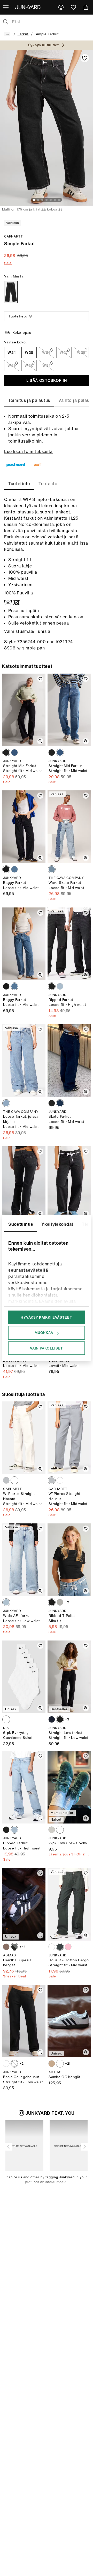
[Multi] (6, 1719)
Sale (8, 263)
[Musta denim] (52, 986)
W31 (46, 365)
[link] (61, 7)
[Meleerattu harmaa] (60, 1602)
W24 (12, 352)
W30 (29, 365)
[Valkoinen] (14, 1480)
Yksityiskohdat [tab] (57, 1224)
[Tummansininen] (60, 1103)
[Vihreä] (60, 1947)
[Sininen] (14, 753)
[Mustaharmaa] (6, 753)
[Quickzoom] (40, 741)
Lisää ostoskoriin (47, 381)
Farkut (23, 34)
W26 (46, 352)
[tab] (29, 400)
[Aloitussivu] (29, 7)
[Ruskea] (6, 1947)
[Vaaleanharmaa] (6, 1480)
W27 (64, 352)
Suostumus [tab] (21, 1224)
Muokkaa (44, 1333)
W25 (29, 352)
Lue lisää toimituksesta (28, 451)
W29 (12, 365)
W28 (81, 352)
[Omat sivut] (61, 7)
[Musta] (11, 292)
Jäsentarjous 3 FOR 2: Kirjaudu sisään (69, 1854)
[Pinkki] (68, 1947)
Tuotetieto (18, 316)
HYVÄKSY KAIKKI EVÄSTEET (46, 1317)
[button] (9, 2147)
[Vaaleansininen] (60, 986)
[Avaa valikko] (6, 7)
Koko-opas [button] (22, 333)
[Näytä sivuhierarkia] (7, 34)
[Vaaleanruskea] (52, 2064)
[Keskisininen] (6, 1602)
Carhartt (13, 236)
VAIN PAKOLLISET (47, 1348)
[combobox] (51, 22)
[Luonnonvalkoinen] (52, 1947)
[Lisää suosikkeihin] (85, 58)
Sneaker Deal (15, 1976)
